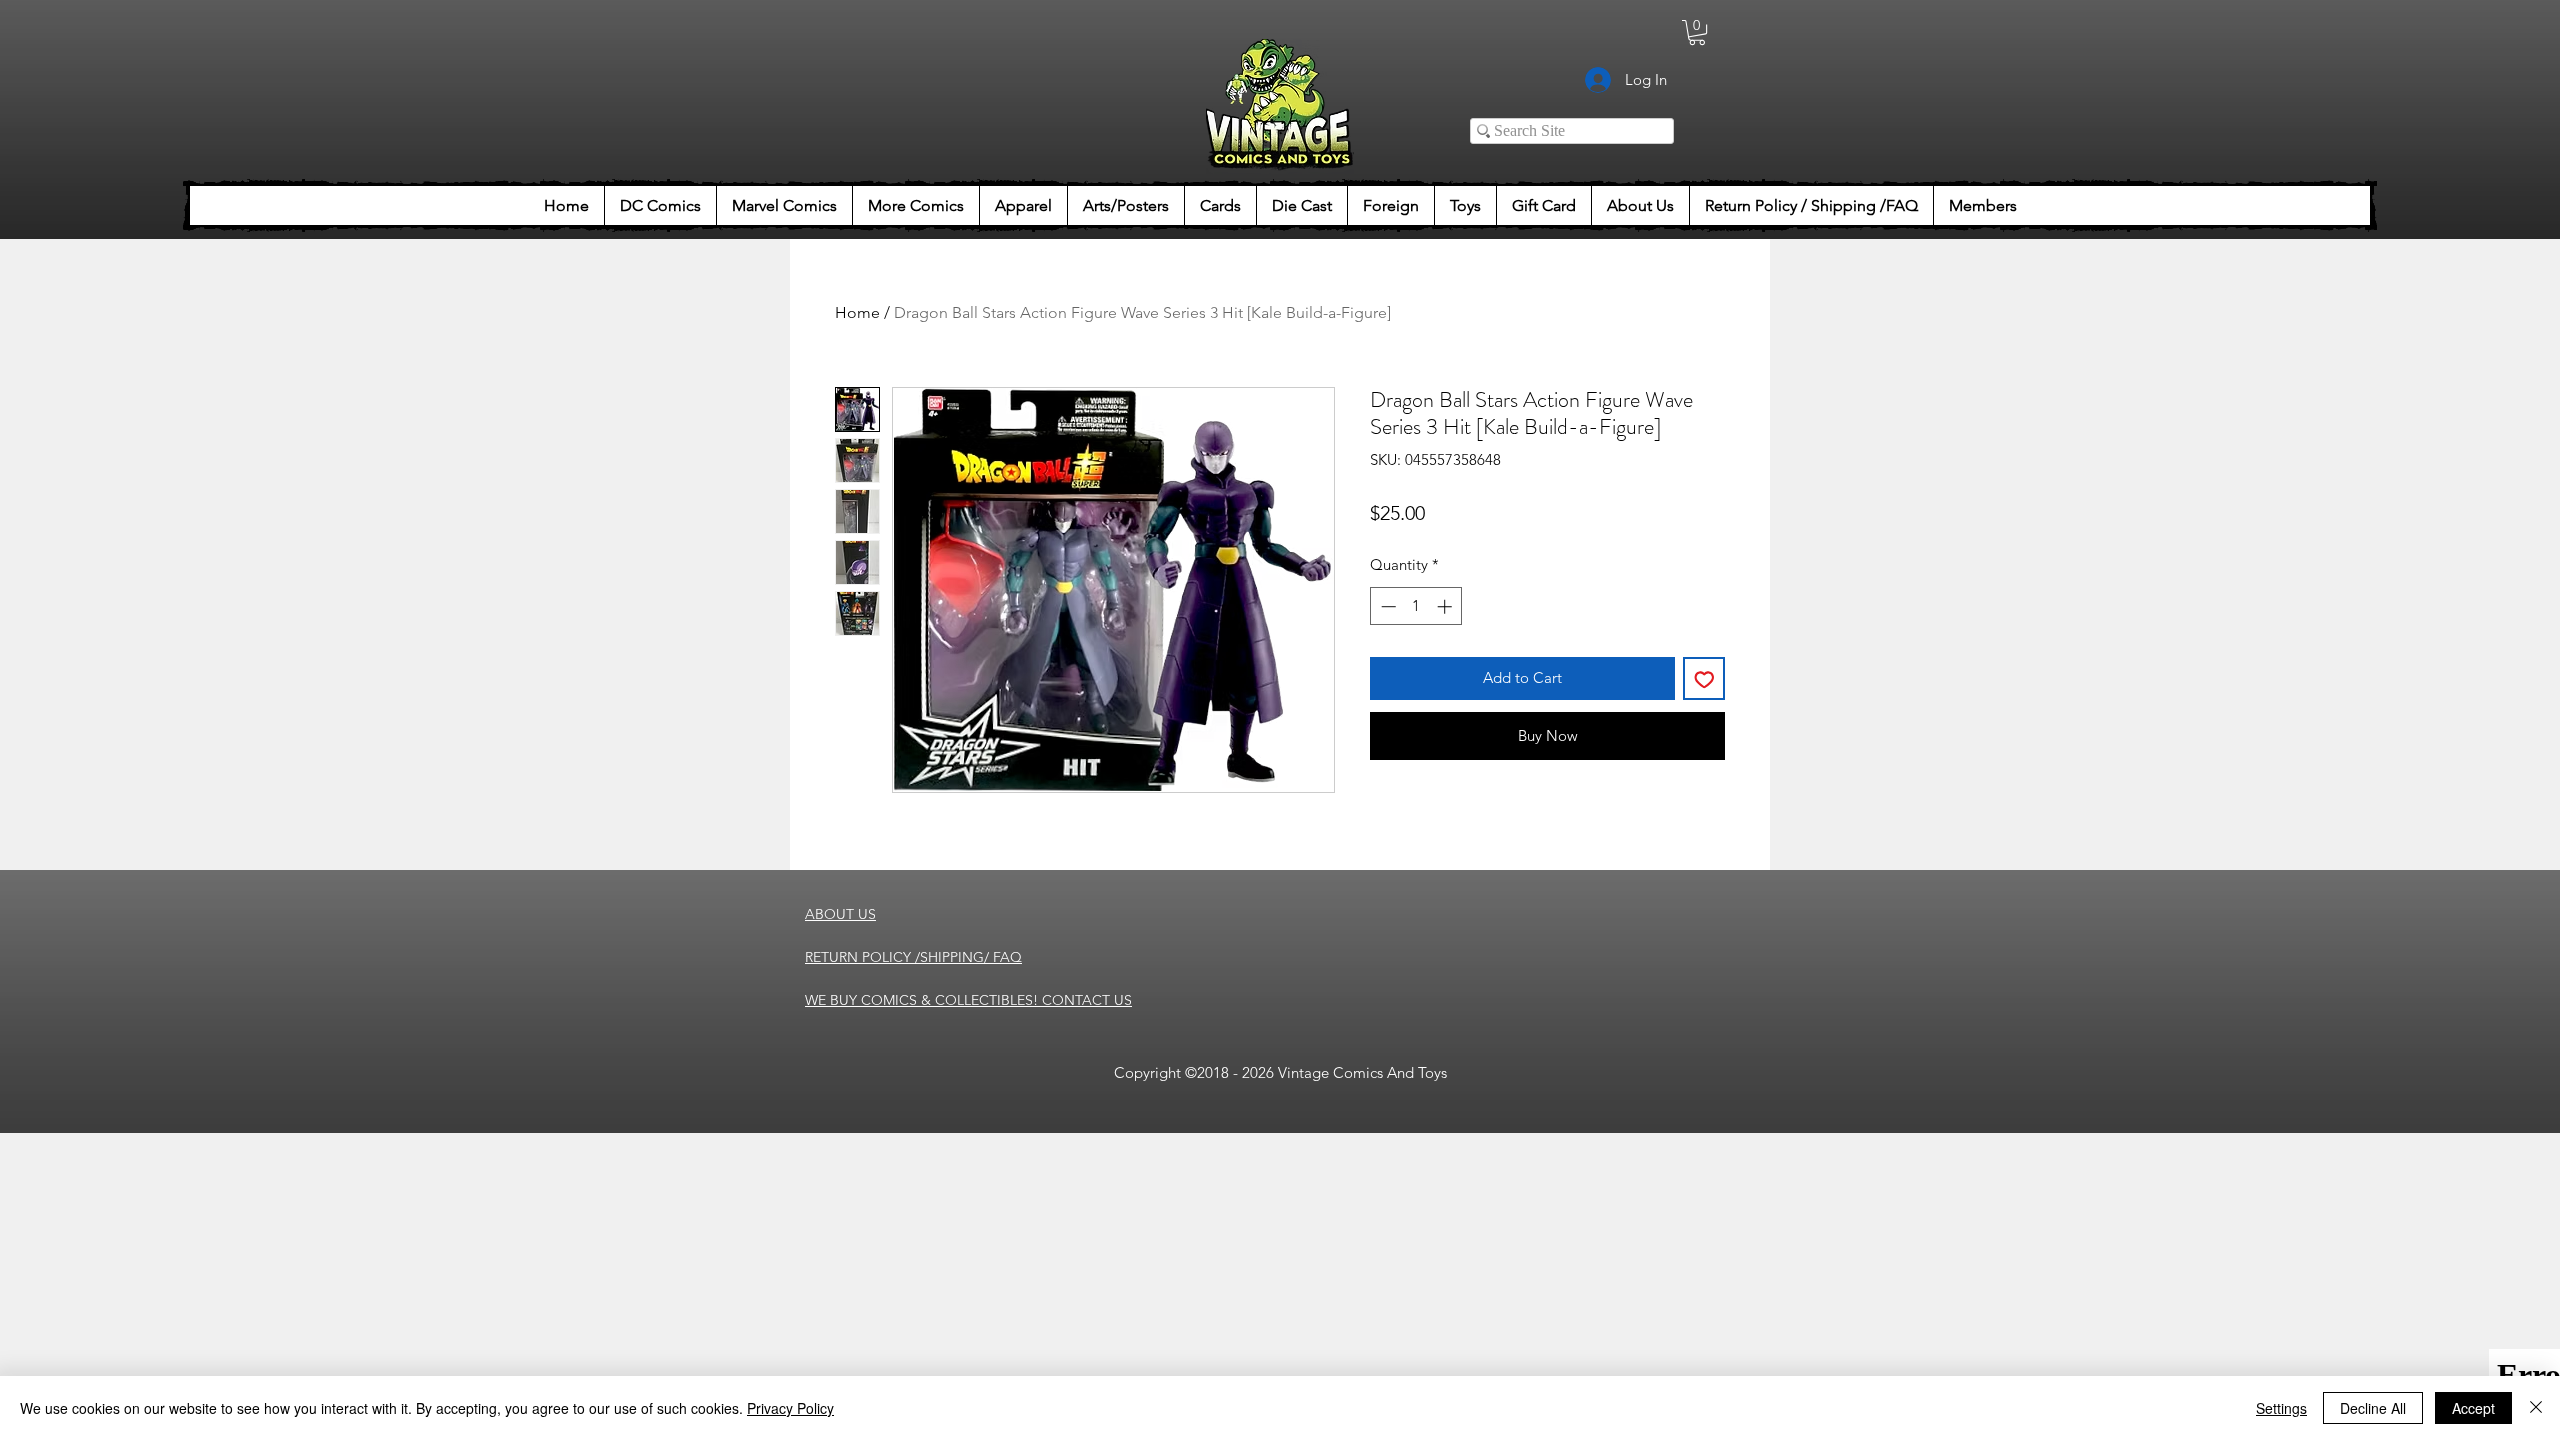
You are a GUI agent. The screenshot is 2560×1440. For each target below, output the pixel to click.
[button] (1697, 32)
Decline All (2373, 1408)
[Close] (2536, 1408)
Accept (2473, 1408)
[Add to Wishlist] (1704, 678)
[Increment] (1446, 606)
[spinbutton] (1416, 606)
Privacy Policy (790, 1408)
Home (857, 312)
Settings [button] (2281, 1408)
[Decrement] (1386, 606)
